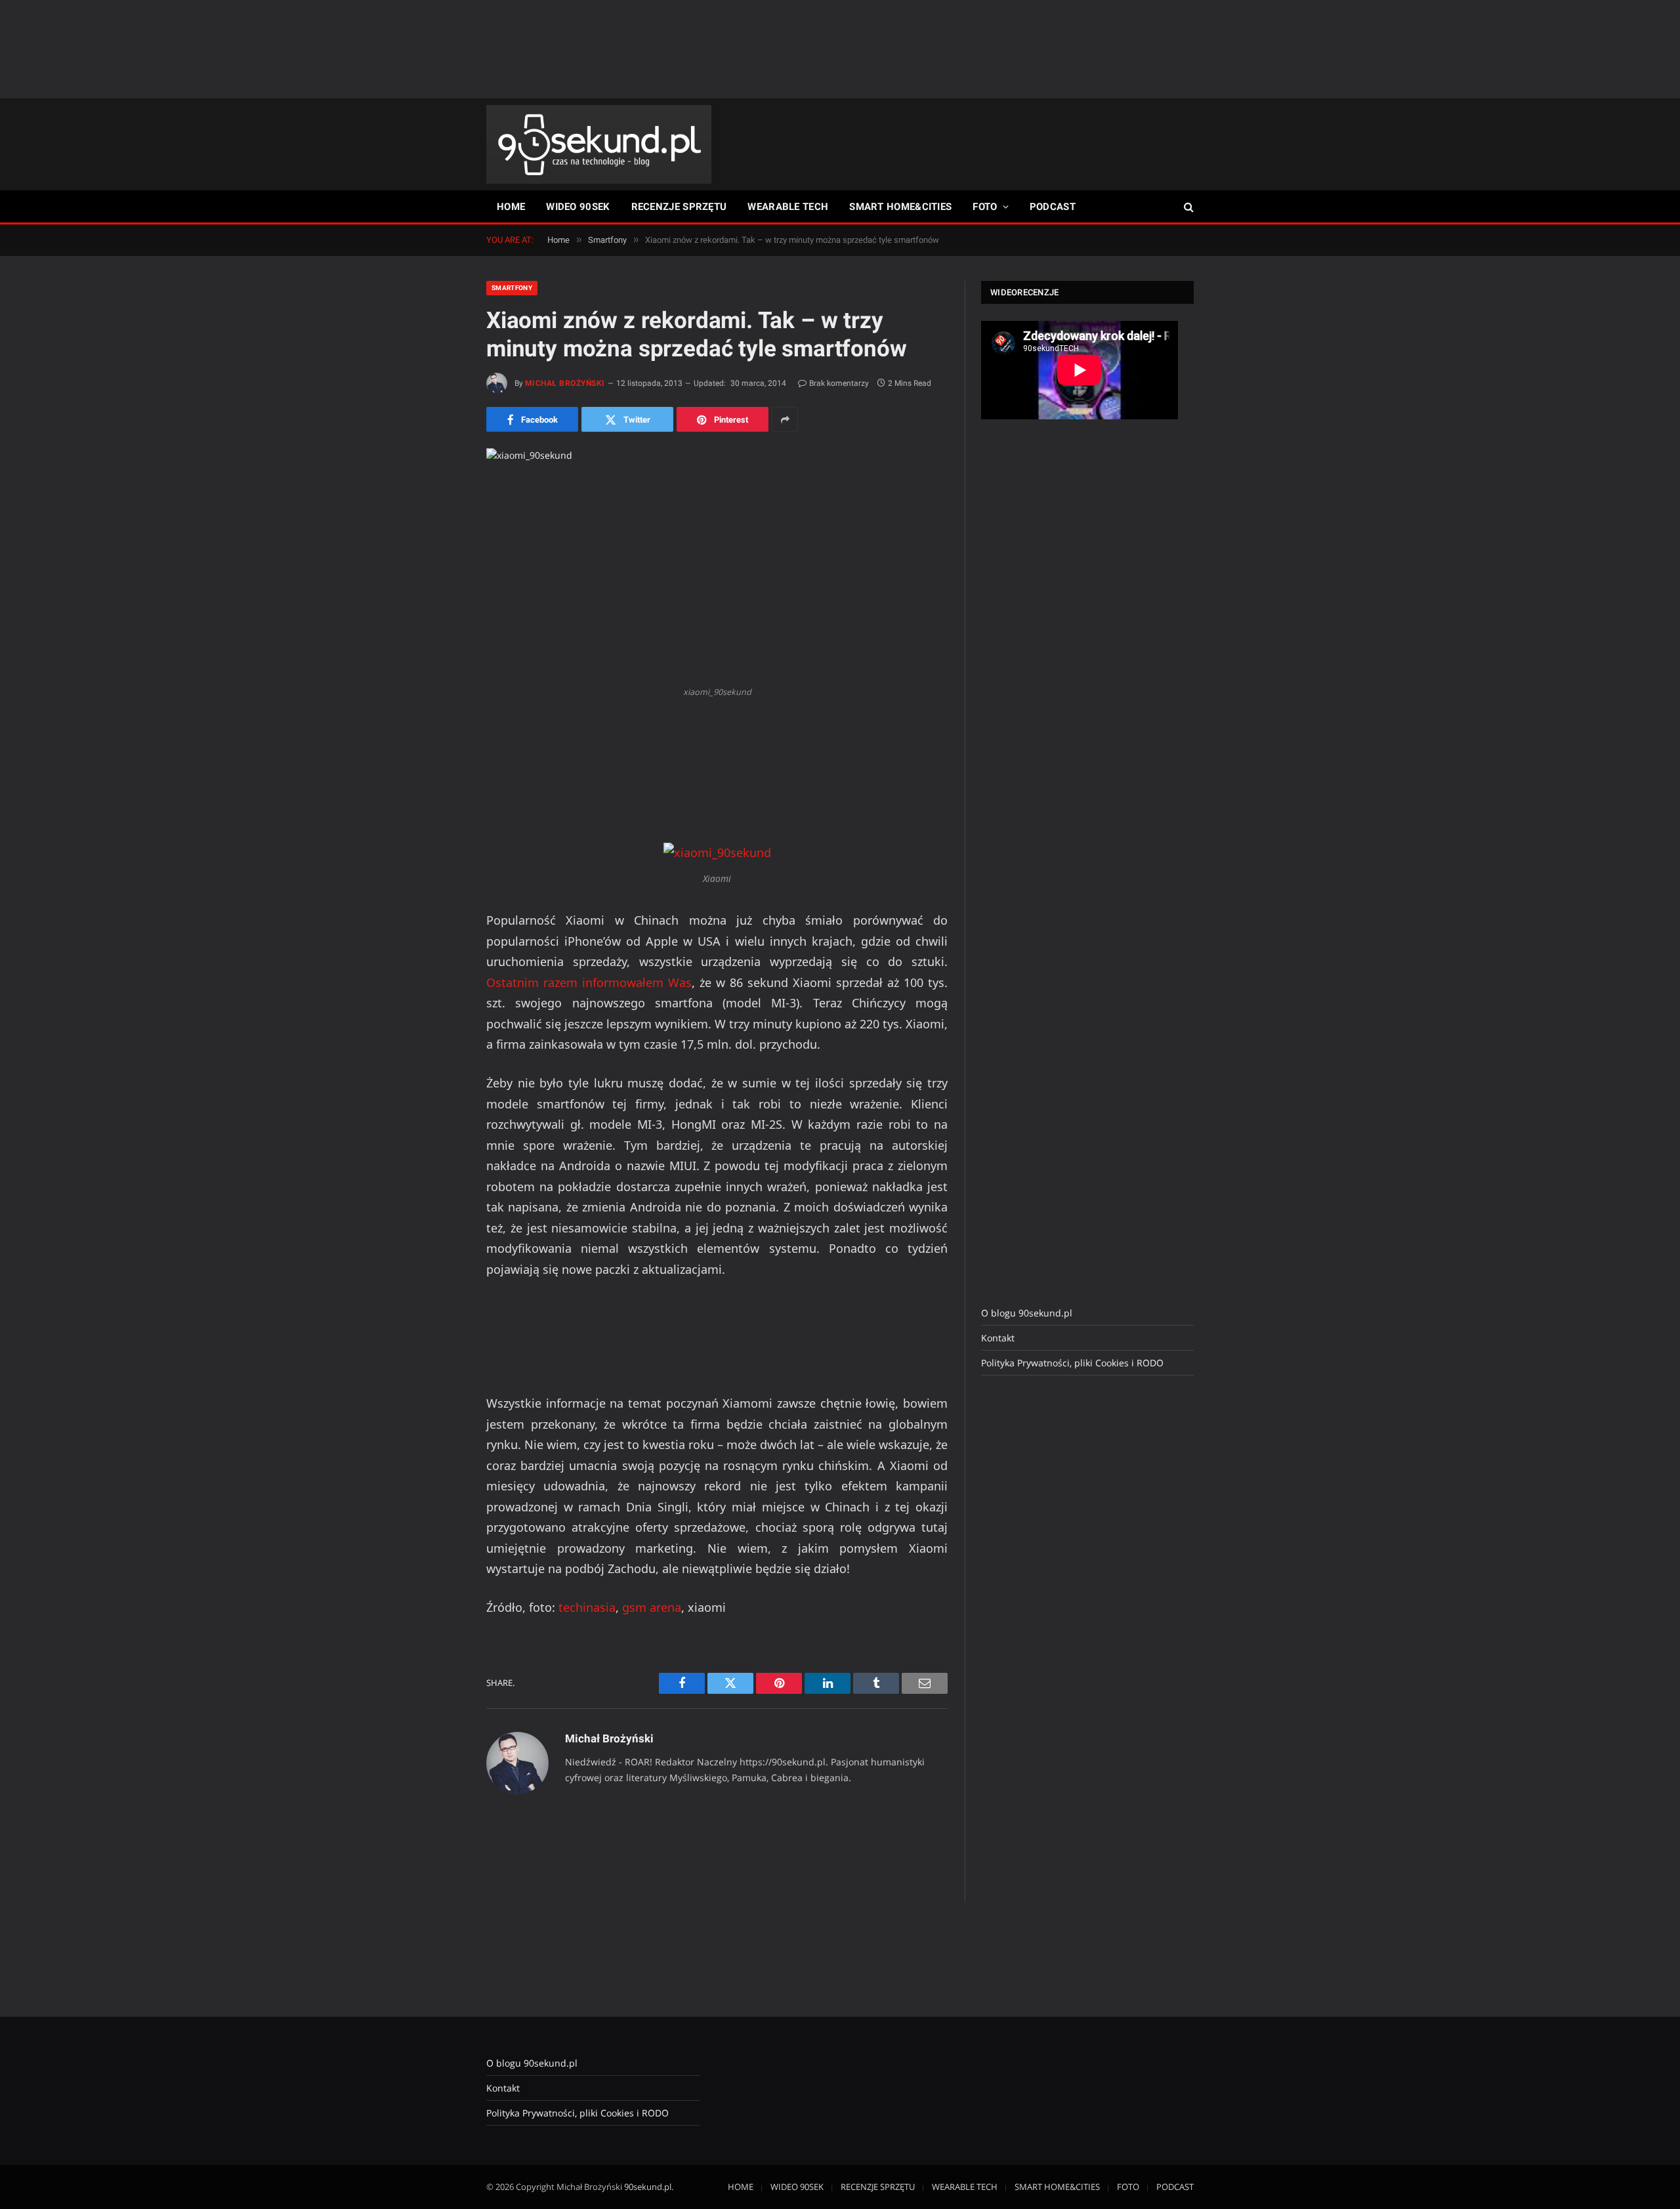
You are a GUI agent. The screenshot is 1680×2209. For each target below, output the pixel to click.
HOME (511, 207)
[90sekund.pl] (599, 144)
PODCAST (1053, 207)
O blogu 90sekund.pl (1027, 1313)
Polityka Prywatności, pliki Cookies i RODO (1072, 1363)
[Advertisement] (840, 49)
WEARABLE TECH (788, 207)
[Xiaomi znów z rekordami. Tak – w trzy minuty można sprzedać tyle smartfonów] (717, 564)
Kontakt (998, 1338)
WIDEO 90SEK (578, 207)
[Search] (1187, 207)
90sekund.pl (648, 2187)
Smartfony (512, 288)
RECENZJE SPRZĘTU (679, 207)
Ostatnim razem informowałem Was (589, 982)
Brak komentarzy (839, 383)
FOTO (985, 207)
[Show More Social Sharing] (785, 419)
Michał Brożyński (565, 383)
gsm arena (652, 1607)
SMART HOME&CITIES (900, 207)
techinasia (587, 1607)
